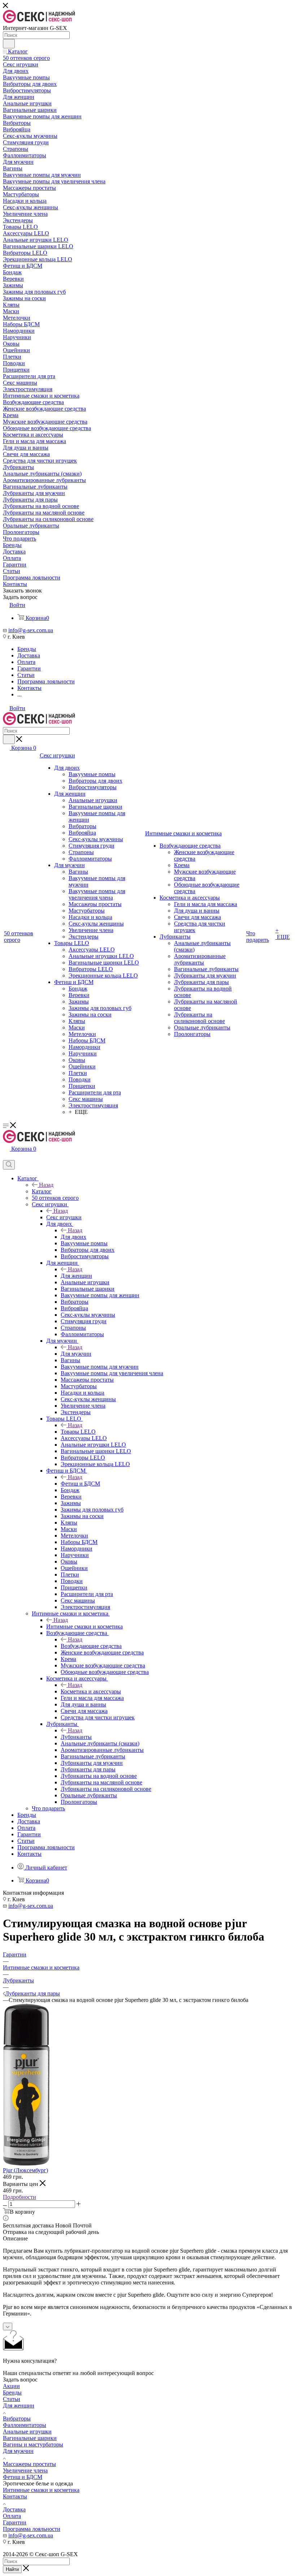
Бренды (12, 2393)
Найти (12, 2569)
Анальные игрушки (27, 2431)
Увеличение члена (25, 2470)
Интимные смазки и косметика (84, 1626)
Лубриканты (76, 1737)
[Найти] (9, 44)
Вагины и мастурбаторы (33, 2444)
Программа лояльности (32, 2529)
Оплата (12, 2516)
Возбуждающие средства (91, 1646)
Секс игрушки (64, 1217)
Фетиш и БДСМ (80, 1484)
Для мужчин (76, 1354)
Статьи (12, 2399)
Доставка (14, 2509)
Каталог (42, 1191)
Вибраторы (17, 2418)
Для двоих (73, 1237)
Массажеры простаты (29, 2464)
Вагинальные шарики (30, 2438)
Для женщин (76, 1276)
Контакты (15, 2496)
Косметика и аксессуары (91, 1691)
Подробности (19, 2197)
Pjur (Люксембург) (25, 2170)
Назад (46, 1185)
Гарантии (15, 2522)
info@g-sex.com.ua (31, 630)
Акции (11, 2386)
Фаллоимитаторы (25, 2425)
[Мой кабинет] (6, 1157)
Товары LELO (78, 1432)
